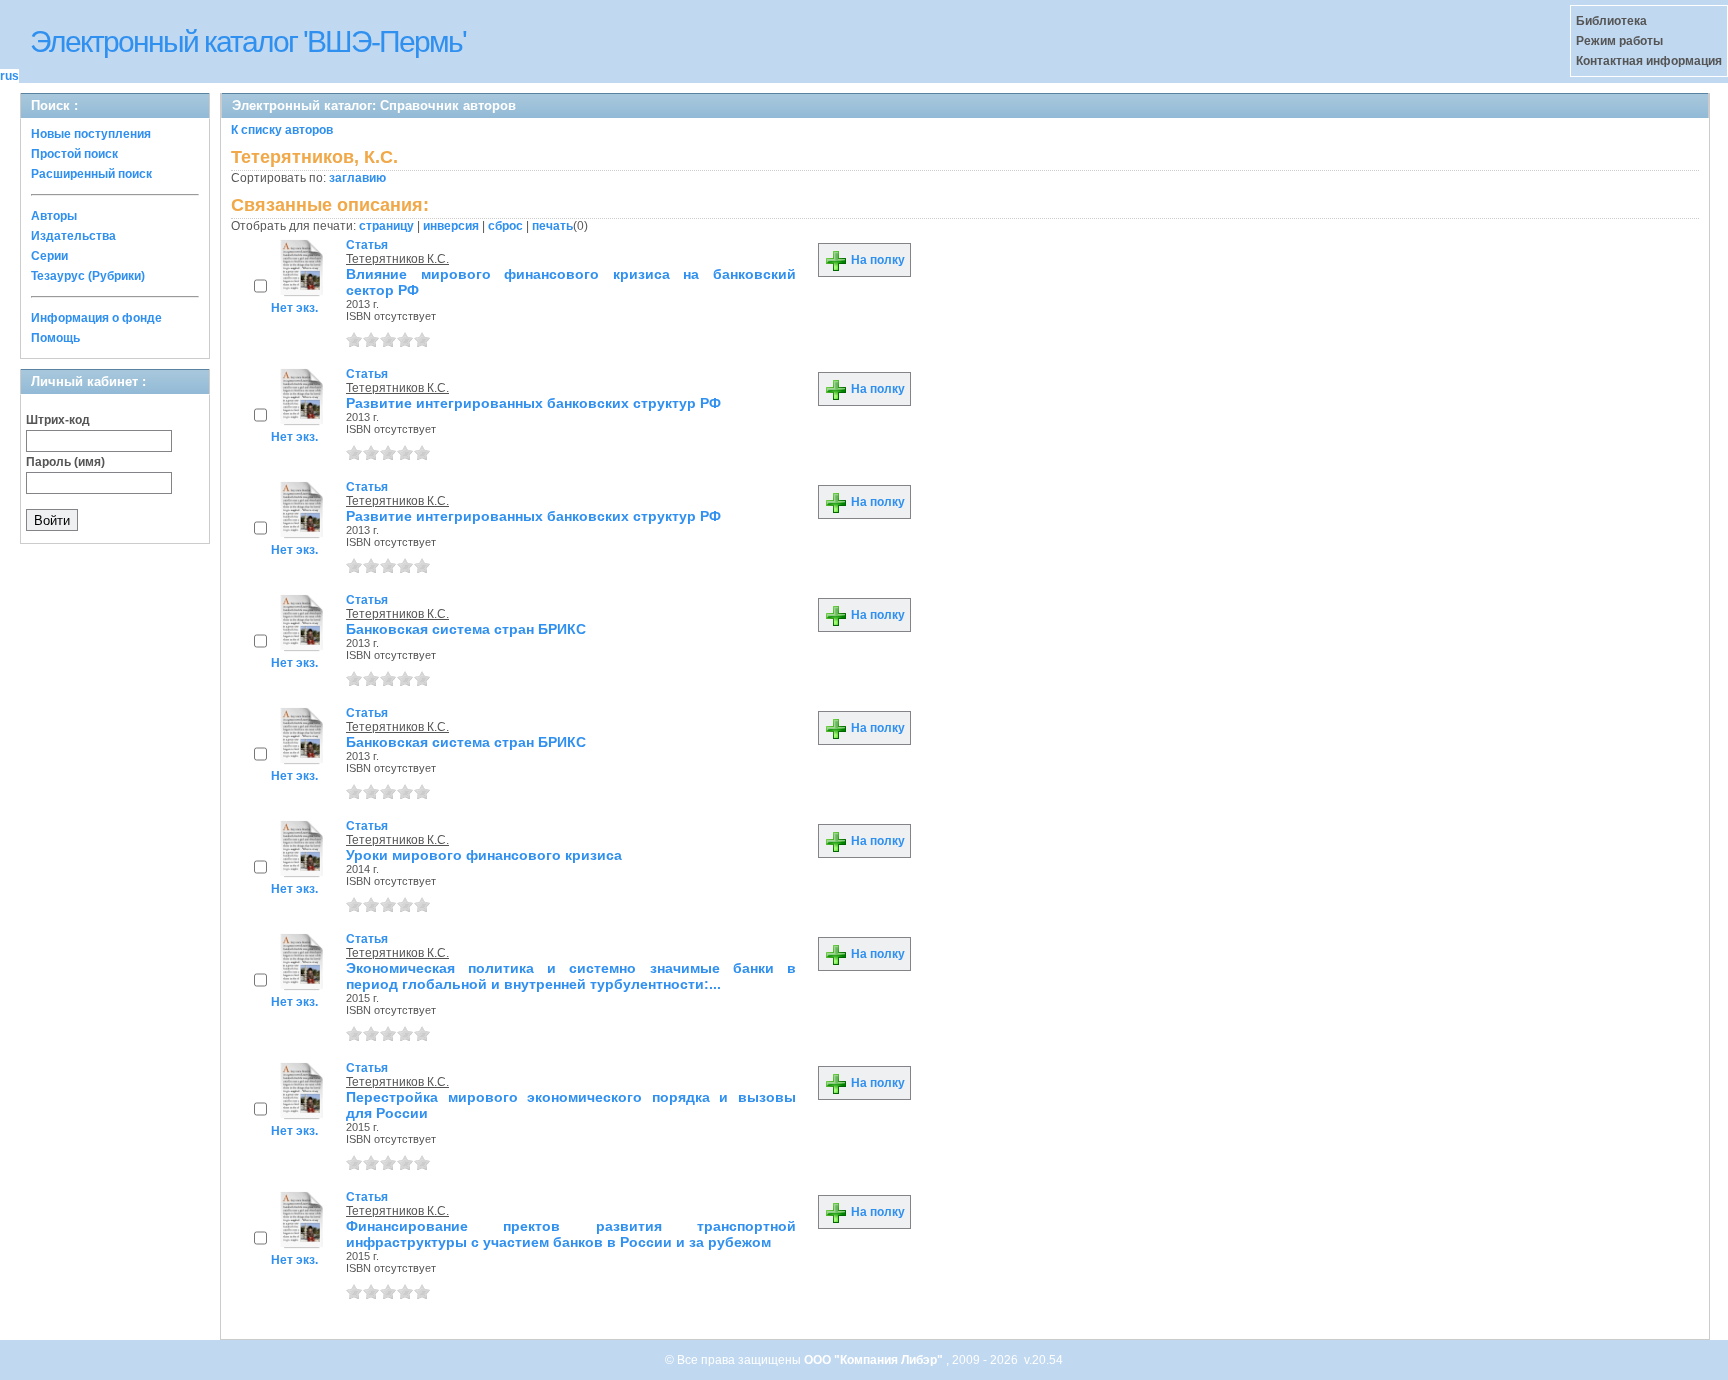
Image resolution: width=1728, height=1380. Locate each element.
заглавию (357, 178)
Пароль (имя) (65, 462)
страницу (386, 226)
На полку (876, 260)
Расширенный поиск (91, 174)
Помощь (55, 338)
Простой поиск (74, 154)
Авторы (54, 216)
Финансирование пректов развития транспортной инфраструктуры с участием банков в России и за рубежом (571, 1234)
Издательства (73, 236)
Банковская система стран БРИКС (466, 629)
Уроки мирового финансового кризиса (484, 855)
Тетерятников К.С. (397, 259)
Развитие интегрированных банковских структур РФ (533, 403)
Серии (49, 256)
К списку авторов (282, 130)
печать (552, 226)
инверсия (451, 226)
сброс (505, 226)
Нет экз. (294, 308)
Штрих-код (58, 420)
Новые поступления (91, 134)
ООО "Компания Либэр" (875, 1360)
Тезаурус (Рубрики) (88, 276)
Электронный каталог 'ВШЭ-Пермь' (248, 41)
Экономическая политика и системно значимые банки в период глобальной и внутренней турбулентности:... (571, 976)
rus (9, 76)
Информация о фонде (96, 318)
